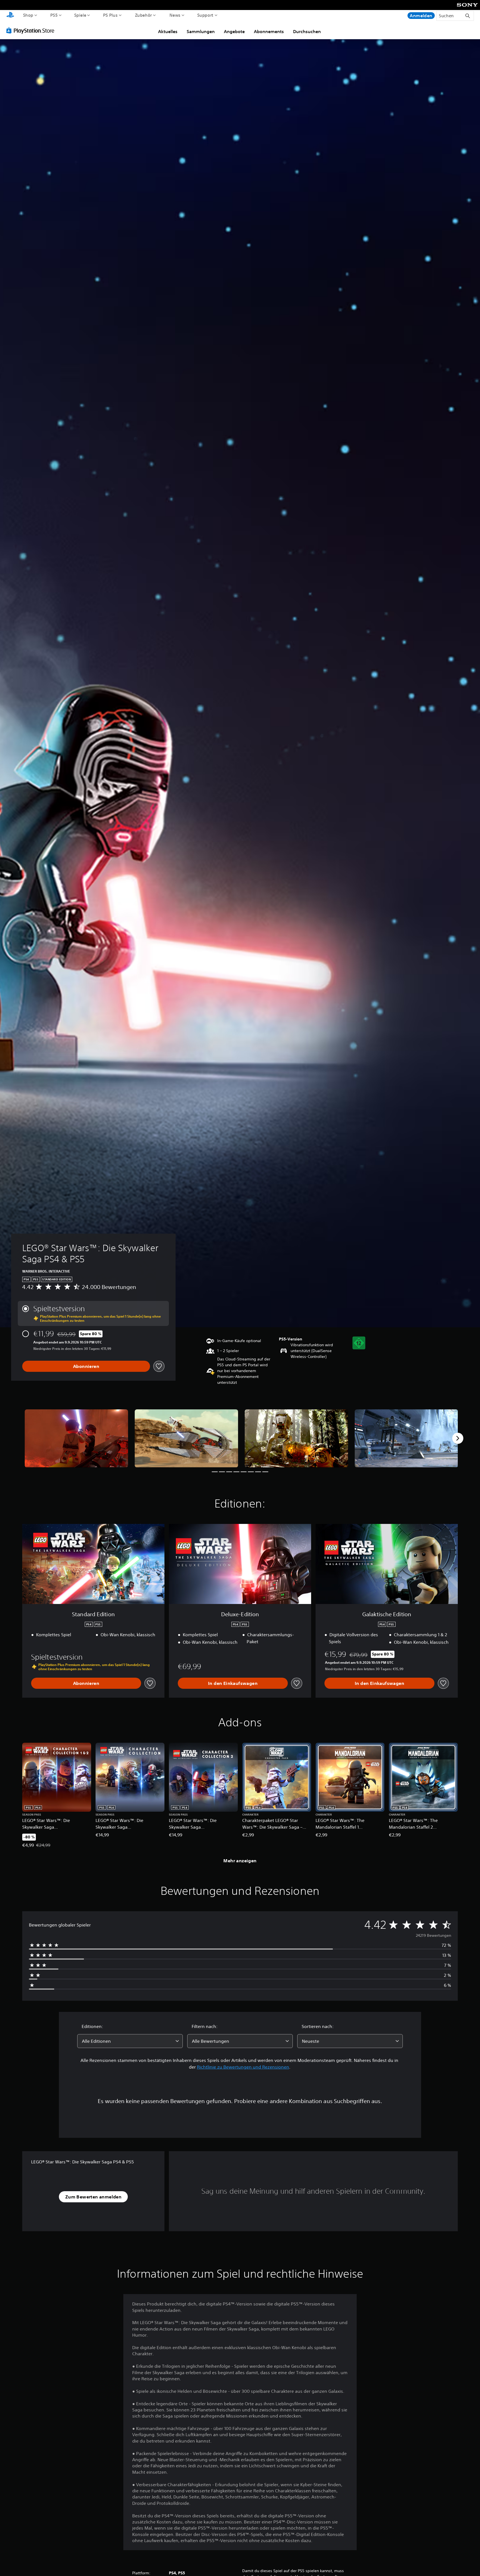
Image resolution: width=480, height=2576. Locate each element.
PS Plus (110, 15)
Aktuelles (168, 31)
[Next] (458, 1438)
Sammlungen (201, 31)
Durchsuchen (307, 31)
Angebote (234, 31)
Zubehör (143, 15)
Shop (28, 15)
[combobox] (130, 2041)
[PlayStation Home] (10, 15)
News (175, 15)
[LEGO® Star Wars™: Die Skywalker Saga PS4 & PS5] (76, 1438)
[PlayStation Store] (32, 30)
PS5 (54, 15)
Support (205, 15)
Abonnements (269, 31)
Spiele (80, 15)
